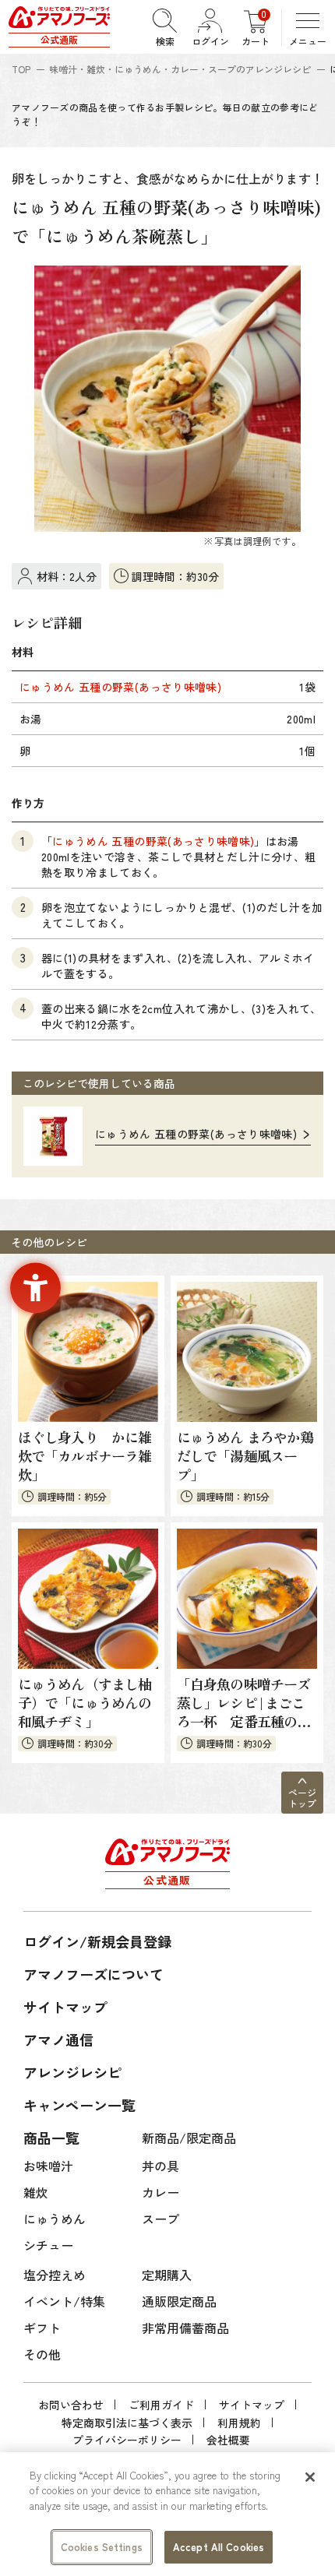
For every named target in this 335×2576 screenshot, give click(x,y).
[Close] (310, 2477)
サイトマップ (252, 2405)
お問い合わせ (71, 2405)
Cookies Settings (102, 2547)
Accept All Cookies (219, 2547)
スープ (160, 2219)
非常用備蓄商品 (185, 2328)
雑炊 (36, 2192)
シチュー (48, 2245)
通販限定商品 (179, 2301)
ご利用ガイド (161, 2405)
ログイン (210, 40)
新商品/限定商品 (189, 2138)
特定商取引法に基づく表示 (127, 2423)
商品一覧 (51, 2138)
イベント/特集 (64, 2301)
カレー (160, 2192)
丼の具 (160, 2166)
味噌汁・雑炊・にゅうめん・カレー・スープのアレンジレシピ (180, 69)
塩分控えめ (55, 2275)
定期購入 (167, 2275)
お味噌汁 (48, 2166)
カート (256, 27)
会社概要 (228, 2440)
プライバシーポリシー (127, 2440)
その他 (42, 2354)
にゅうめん (55, 2219)
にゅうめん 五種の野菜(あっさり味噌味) (120, 687)
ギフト (42, 2328)
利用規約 (239, 2423)
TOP (21, 69)
